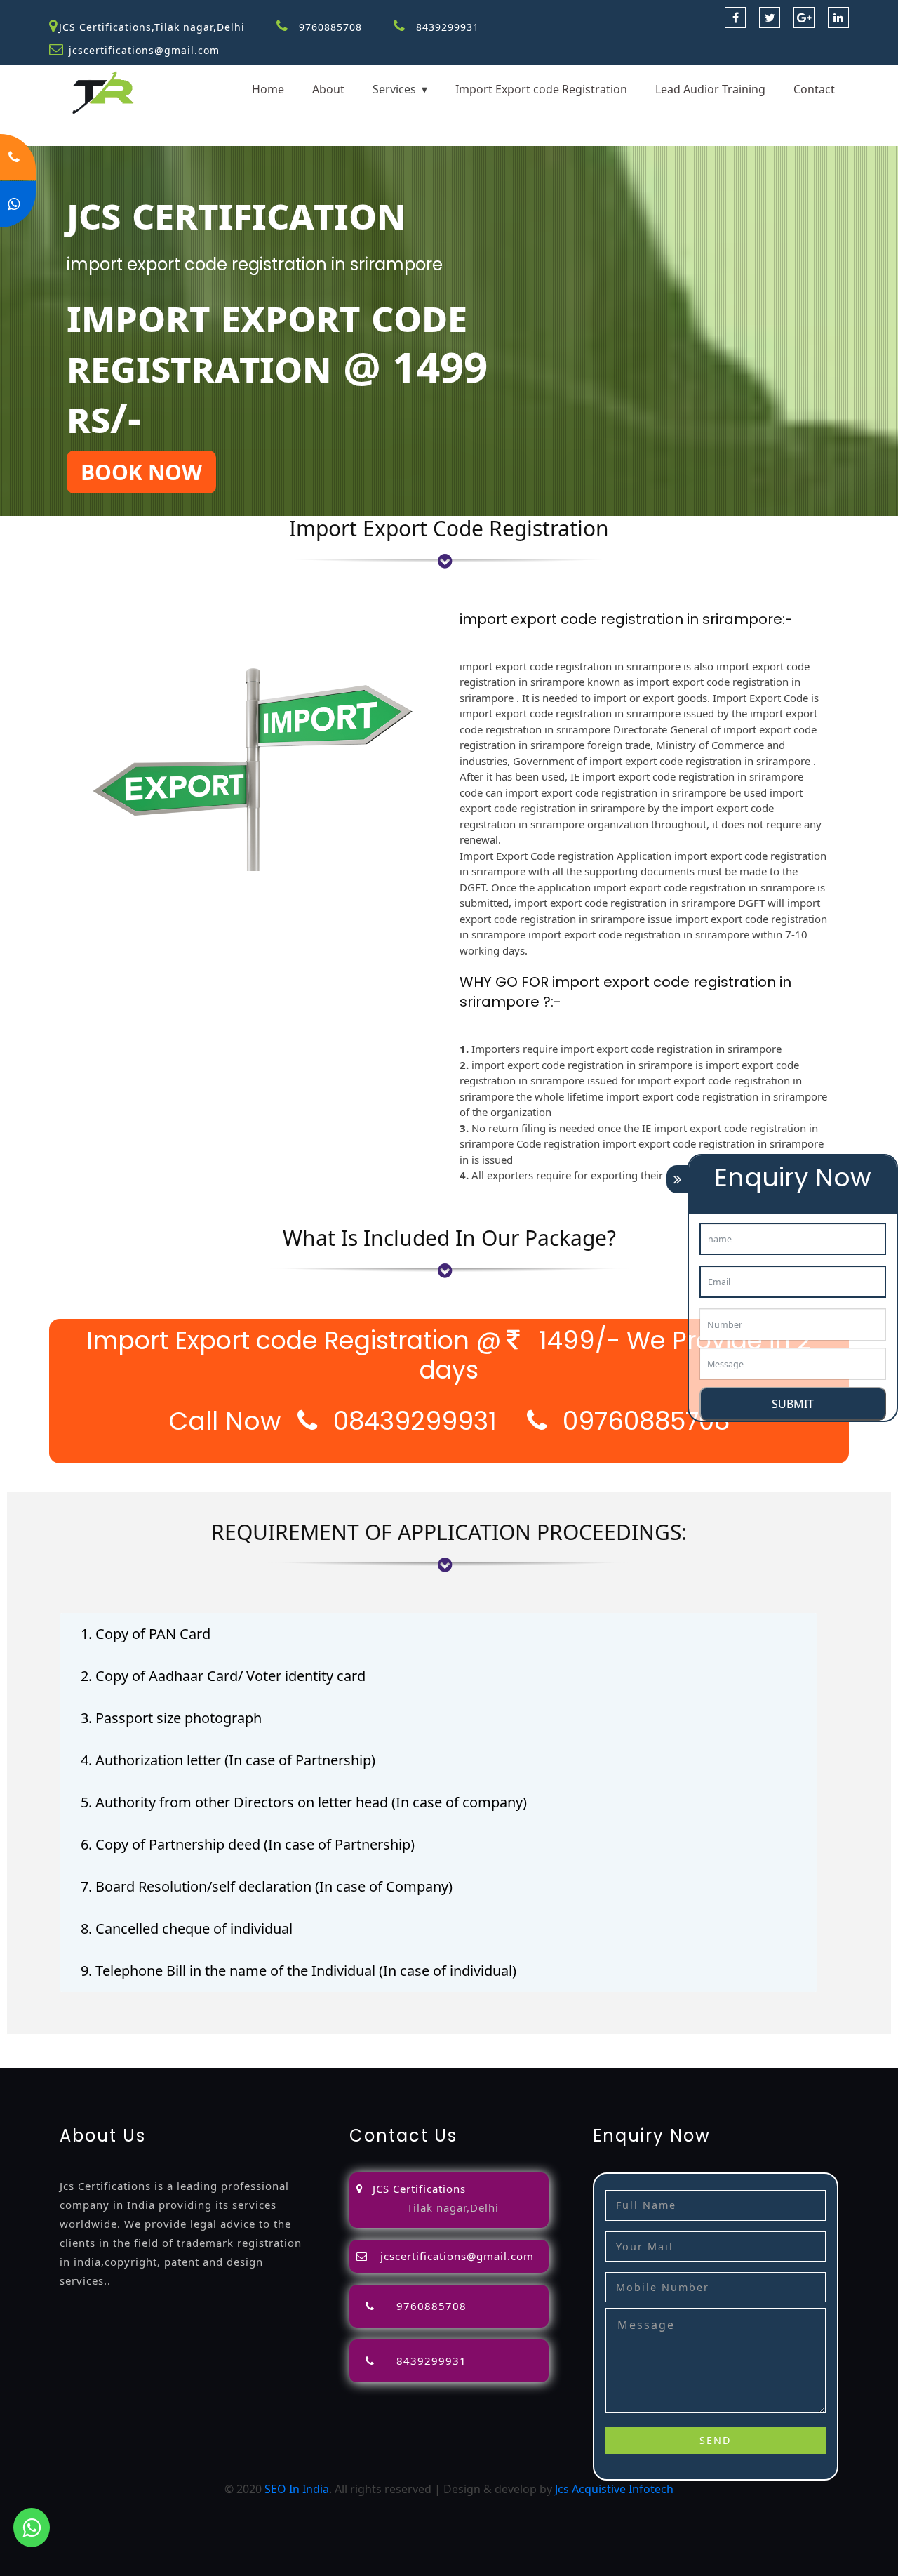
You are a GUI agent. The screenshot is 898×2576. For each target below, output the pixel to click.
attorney (518, 2043)
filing (479, 2043)
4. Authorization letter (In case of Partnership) (228, 1760)
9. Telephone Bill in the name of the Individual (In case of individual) (299, 1971)
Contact (814, 89)
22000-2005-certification (422, 2059)
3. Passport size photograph (171, 1718)
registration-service (52, 2043)
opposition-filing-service (303, 2043)
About (328, 89)
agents (562, 2043)
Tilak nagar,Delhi (453, 2207)
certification (32, 2059)
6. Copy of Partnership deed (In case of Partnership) (248, 1844)
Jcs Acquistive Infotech (614, 2489)
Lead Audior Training (710, 89)
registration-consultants (171, 2043)
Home (268, 89)
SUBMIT (793, 1404)
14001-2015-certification (292, 2059)
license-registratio (848, 2043)
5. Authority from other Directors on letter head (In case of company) (304, 1802)
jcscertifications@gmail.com (144, 50)
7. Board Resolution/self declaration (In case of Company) (267, 1886)
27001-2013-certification (553, 2059)
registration (615, 2043)
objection (395, 2043)
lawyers (443, 2043)
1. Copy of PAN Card (146, 1634)
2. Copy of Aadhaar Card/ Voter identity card (223, 1676)
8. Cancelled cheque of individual (187, 1928)
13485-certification (669, 2059)
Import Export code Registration (541, 89)
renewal (670, 2043)
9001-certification (179, 2059)
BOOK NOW (141, 472)
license (779, 2043)
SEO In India (297, 2489)
